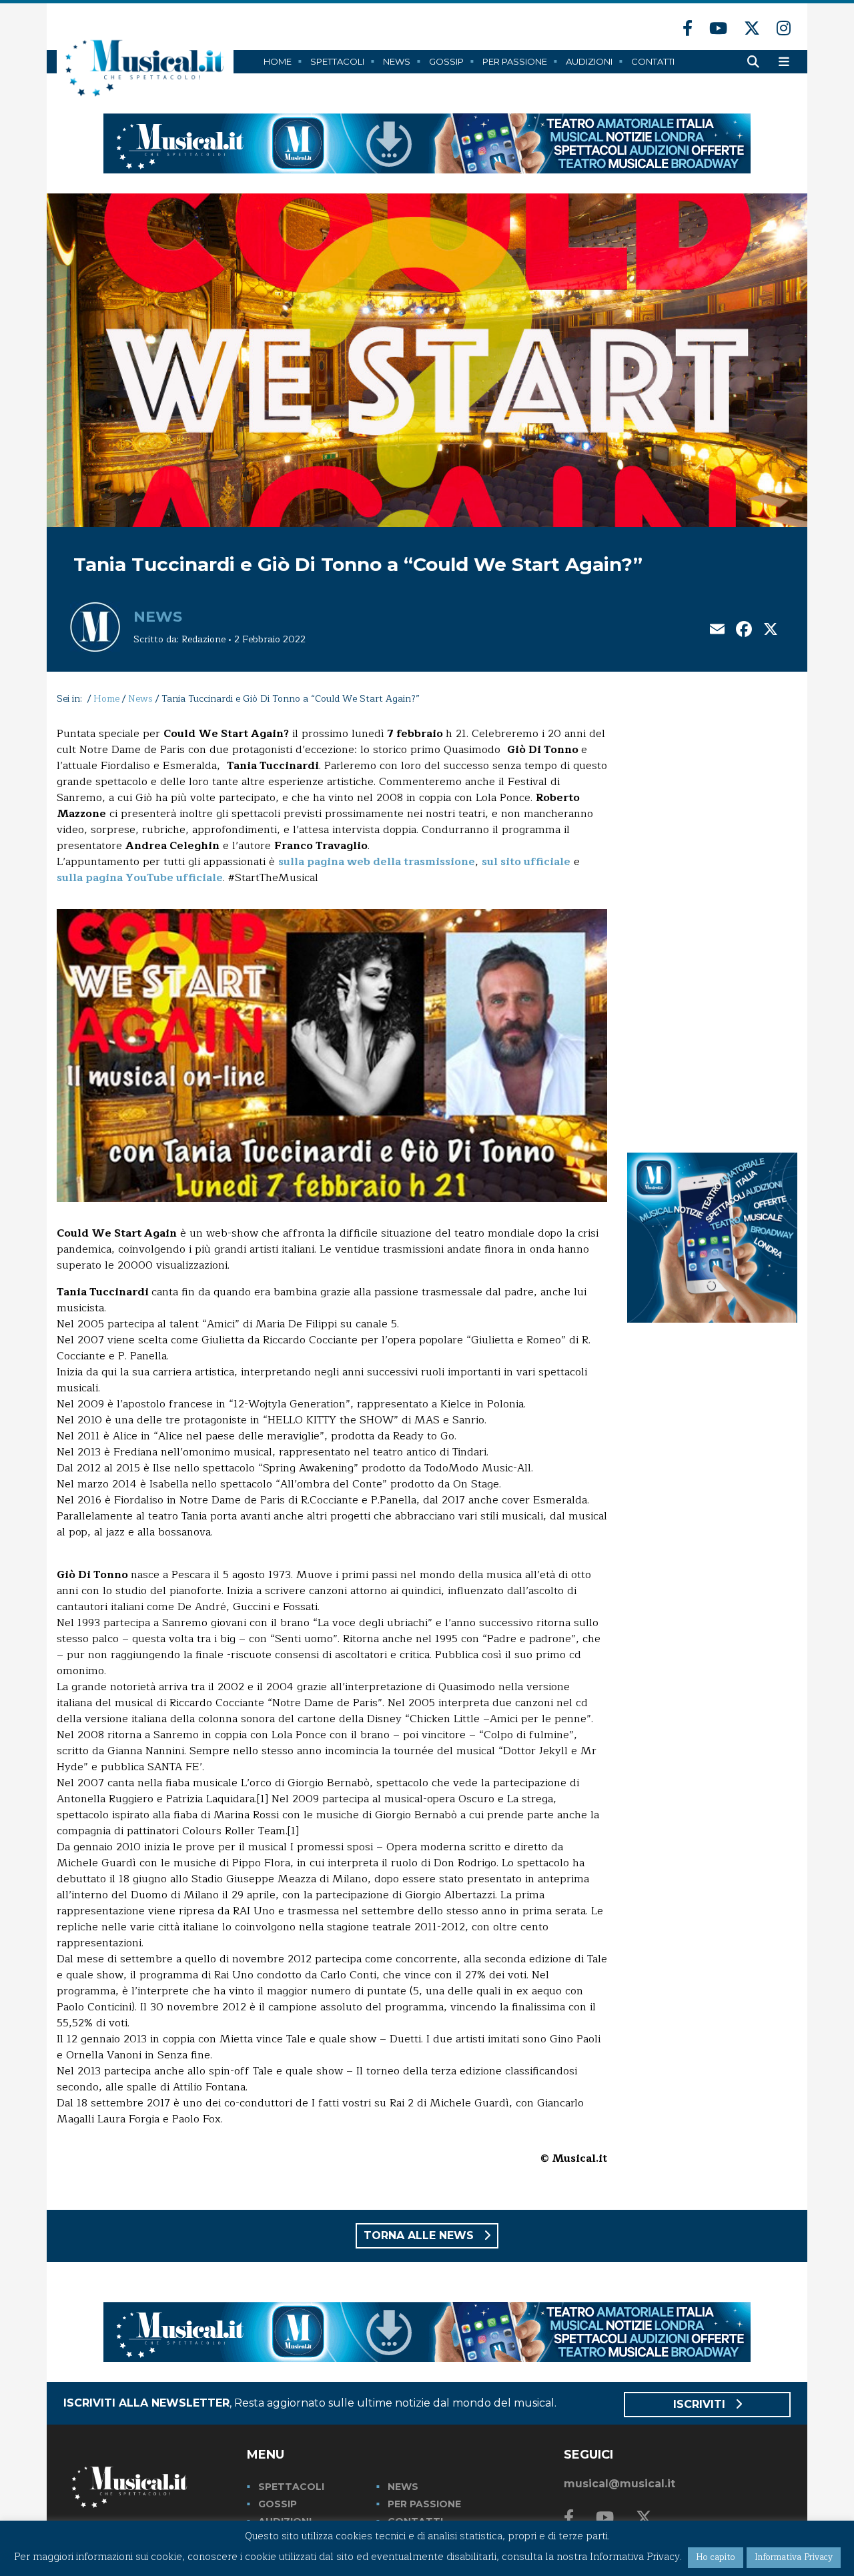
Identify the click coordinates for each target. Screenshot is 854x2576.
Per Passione (515, 61)
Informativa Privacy (794, 2557)
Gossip (446, 61)
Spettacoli (337, 61)
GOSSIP (278, 2504)
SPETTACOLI (291, 2487)
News (397, 61)
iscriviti (701, 2404)
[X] (771, 631)
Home (278, 61)
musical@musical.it (619, 2484)
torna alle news (420, 2235)
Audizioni (589, 61)
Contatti (653, 61)
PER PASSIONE (424, 2504)
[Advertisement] (712, 926)
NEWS (403, 2487)
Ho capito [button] (716, 2557)
